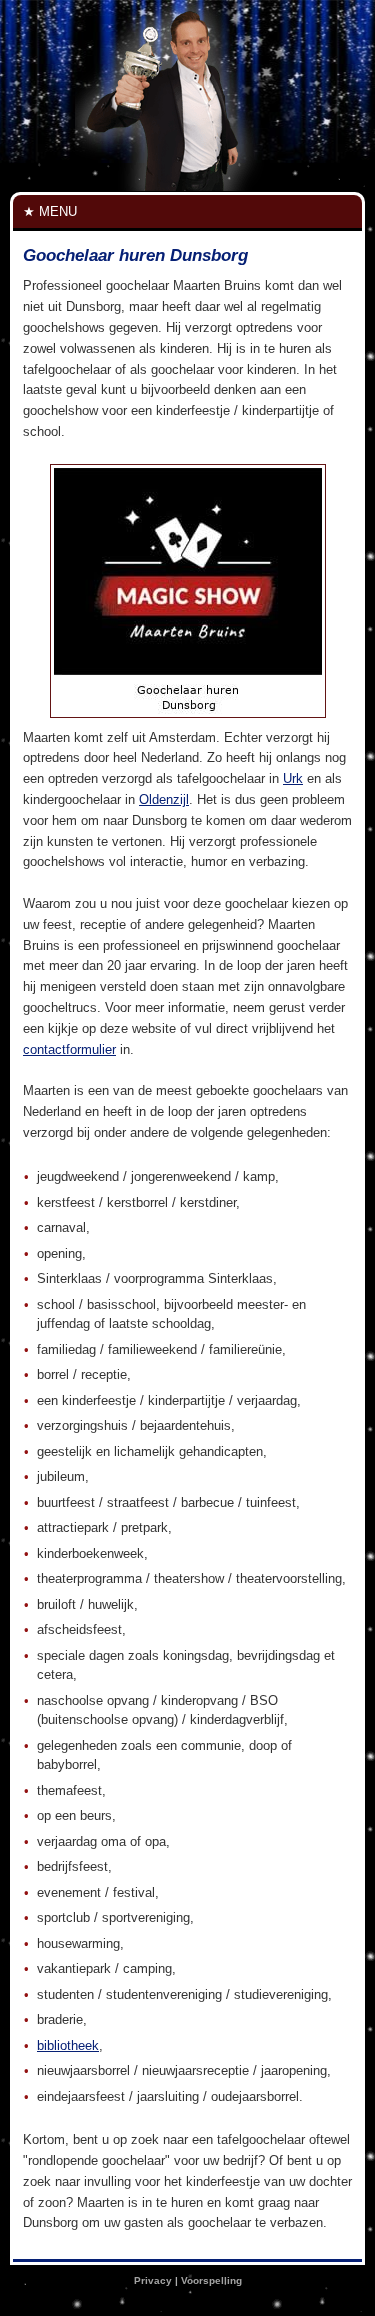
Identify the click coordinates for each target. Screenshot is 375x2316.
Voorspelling (211, 2280)
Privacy (153, 2280)
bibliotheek (68, 2045)
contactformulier (69, 1049)
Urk (293, 778)
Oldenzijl (164, 799)
